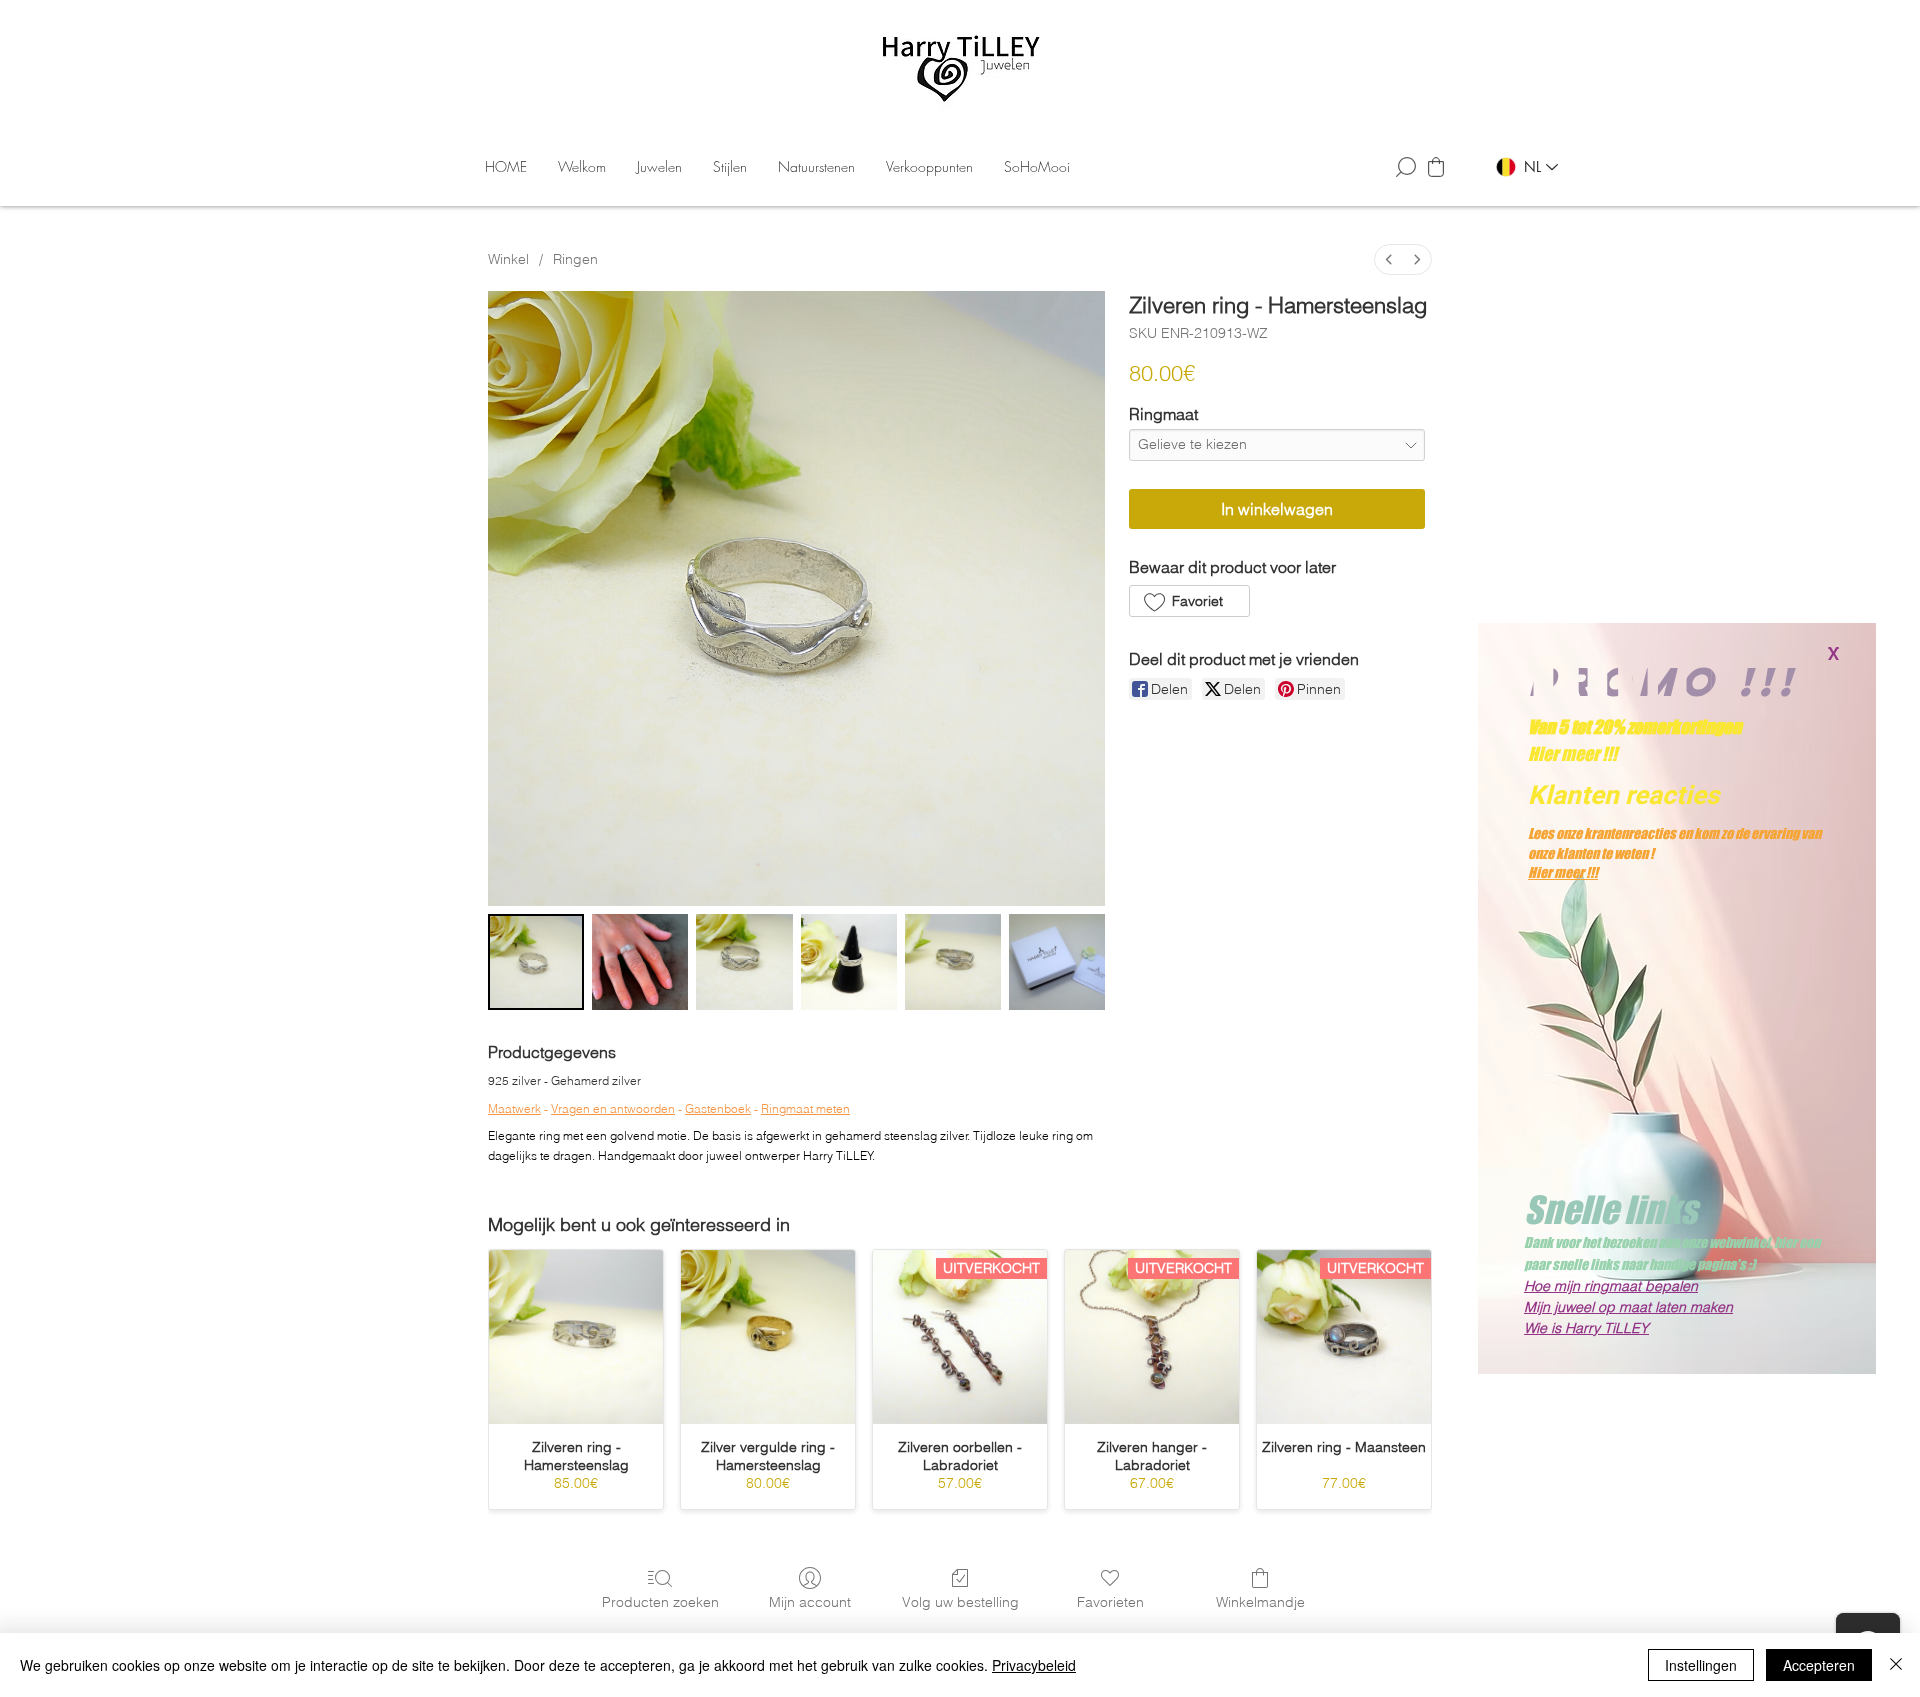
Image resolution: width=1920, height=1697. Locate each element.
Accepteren (1819, 1665)
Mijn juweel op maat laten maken (1628, 1307)
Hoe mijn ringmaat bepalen (1611, 1286)
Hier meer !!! (1563, 872)
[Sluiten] (1896, 1665)
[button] (1833, 655)
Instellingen (1701, 1665)
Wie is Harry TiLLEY (1586, 1328)
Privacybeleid (1034, 1665)
